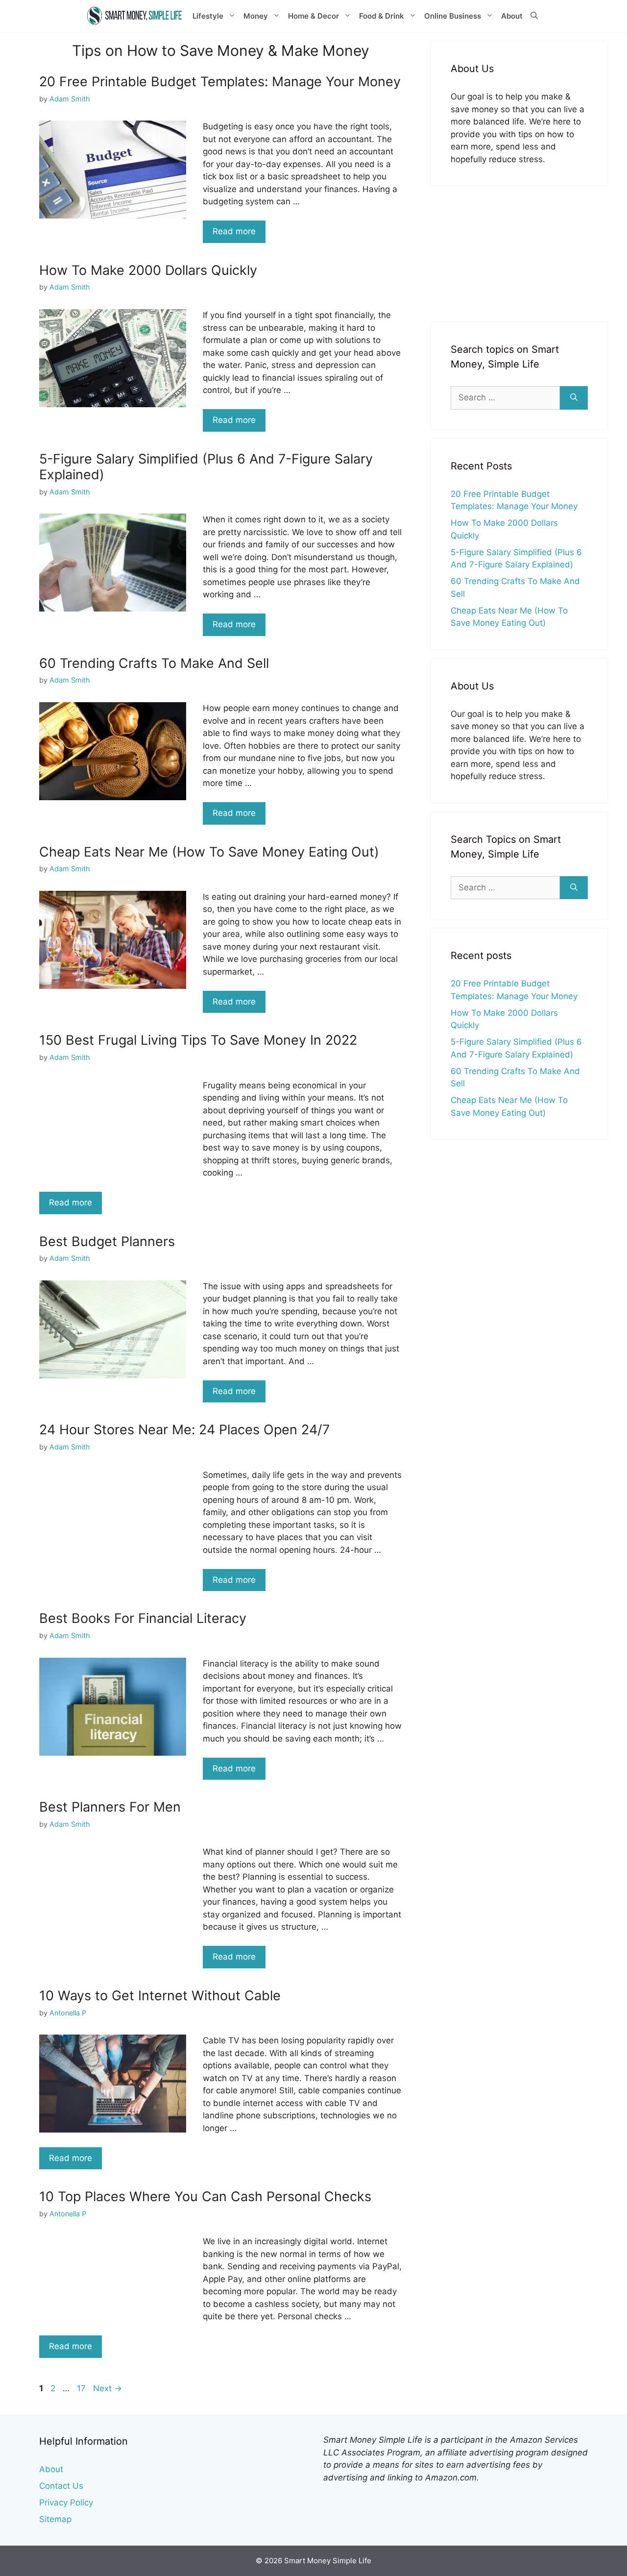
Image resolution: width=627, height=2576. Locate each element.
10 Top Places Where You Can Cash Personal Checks (205, 2196)
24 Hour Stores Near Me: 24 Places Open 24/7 (184, 1430)
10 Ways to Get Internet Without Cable (160, 1996)
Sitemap (55, 2519)
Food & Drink (382, 16)
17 (82, 2388)
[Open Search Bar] (534, 16)
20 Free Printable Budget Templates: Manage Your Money (220, 82)
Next (108, 2388)
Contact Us (61, 2486)
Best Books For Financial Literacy (143, 1618)
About (512, 16)
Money (256, 16)
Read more (234, 231)
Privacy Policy (66, 2502)
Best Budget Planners (107, 1241)
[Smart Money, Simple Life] (135, 16)
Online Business (453, 16)
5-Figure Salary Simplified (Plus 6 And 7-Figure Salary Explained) (206, 467)
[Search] (574, 398)
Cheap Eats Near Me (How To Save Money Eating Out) (209, 852)
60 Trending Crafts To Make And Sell (154, 663)
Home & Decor (313, 16)
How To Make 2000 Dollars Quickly (148, 270)
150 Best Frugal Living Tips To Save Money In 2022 (198, 1040)
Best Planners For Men (110, 1807)
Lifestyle (208, 16)
